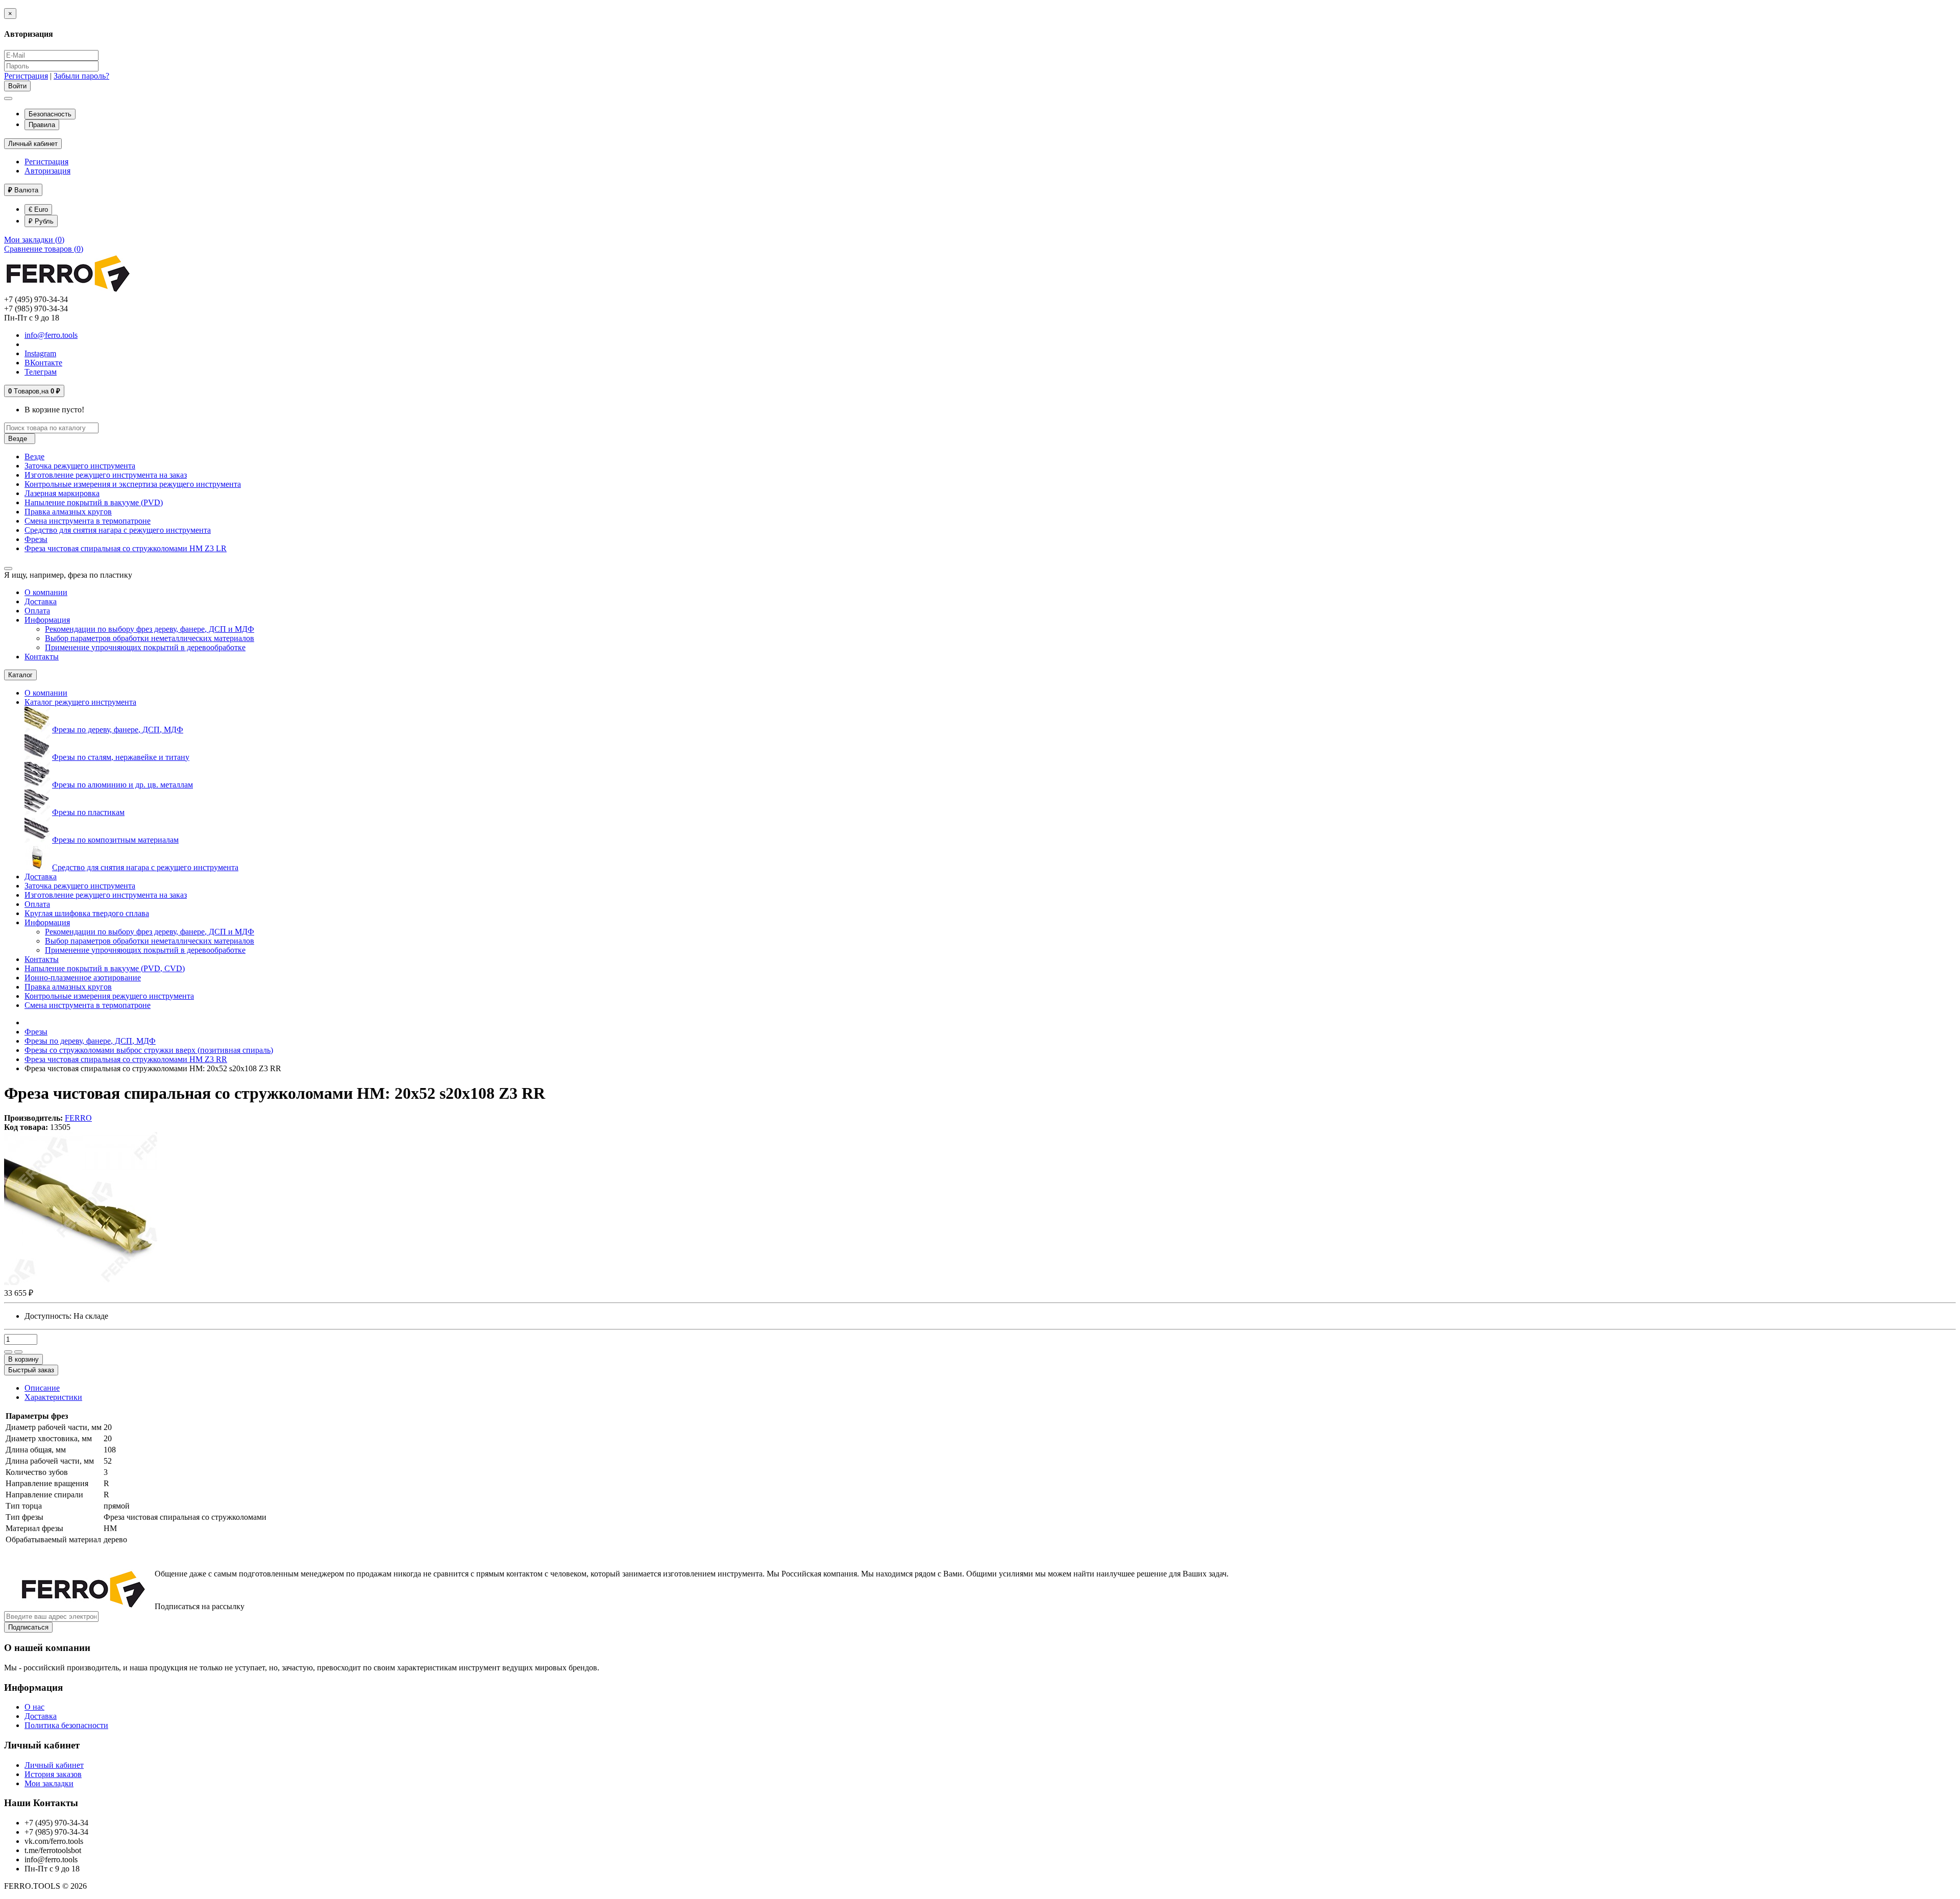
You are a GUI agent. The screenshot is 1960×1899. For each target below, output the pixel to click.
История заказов (53, 1774)
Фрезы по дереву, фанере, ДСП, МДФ (118, 730)
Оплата (37, 611)
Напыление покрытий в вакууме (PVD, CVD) (105, 968)
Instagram (40, 353)
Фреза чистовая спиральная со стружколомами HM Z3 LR (126, 548)
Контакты (42, 657)
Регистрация (26, 76)
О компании (46, 592)
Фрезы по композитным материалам (115, 840)
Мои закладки (49, 1783)
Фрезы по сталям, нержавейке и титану (121, 757)
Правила (42, 125)
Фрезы (36, 539)
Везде (34, 457)
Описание (42, 1388)
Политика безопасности (66, 1725)
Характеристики (53, 1397)
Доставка (41, 601)
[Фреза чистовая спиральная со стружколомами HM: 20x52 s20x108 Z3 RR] (81, 1282)
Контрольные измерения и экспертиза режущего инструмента (133, 484)
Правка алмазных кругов (68, 512)
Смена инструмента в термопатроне (88, 521)
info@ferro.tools (51, 335)
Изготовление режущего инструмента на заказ (106, 475)
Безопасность (50, 114)
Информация (47, 620)
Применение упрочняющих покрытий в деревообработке (145, 647)
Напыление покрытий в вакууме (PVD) (94, 502)
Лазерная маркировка (62, 493)
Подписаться (28, 1627)
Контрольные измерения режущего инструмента (109, 996)
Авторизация (47, 171)
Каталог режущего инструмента (80, 702)
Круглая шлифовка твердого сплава (87, 913)
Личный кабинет (54, 1765)
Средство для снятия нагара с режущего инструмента (118, 530)
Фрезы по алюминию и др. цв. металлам (122, 785)
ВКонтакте (43, 363)
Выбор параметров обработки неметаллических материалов (150, 638)
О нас (34, 1707)
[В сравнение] (18, 1352)
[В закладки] (8, 1352)
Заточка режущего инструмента (80, 466)
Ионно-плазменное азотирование (83, 978)
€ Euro (38, 209)
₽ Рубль (41, 221)
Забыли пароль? (81, 76)
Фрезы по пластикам (88, 812)
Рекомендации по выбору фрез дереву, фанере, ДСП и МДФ (150, 629)
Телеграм (41, 372)
